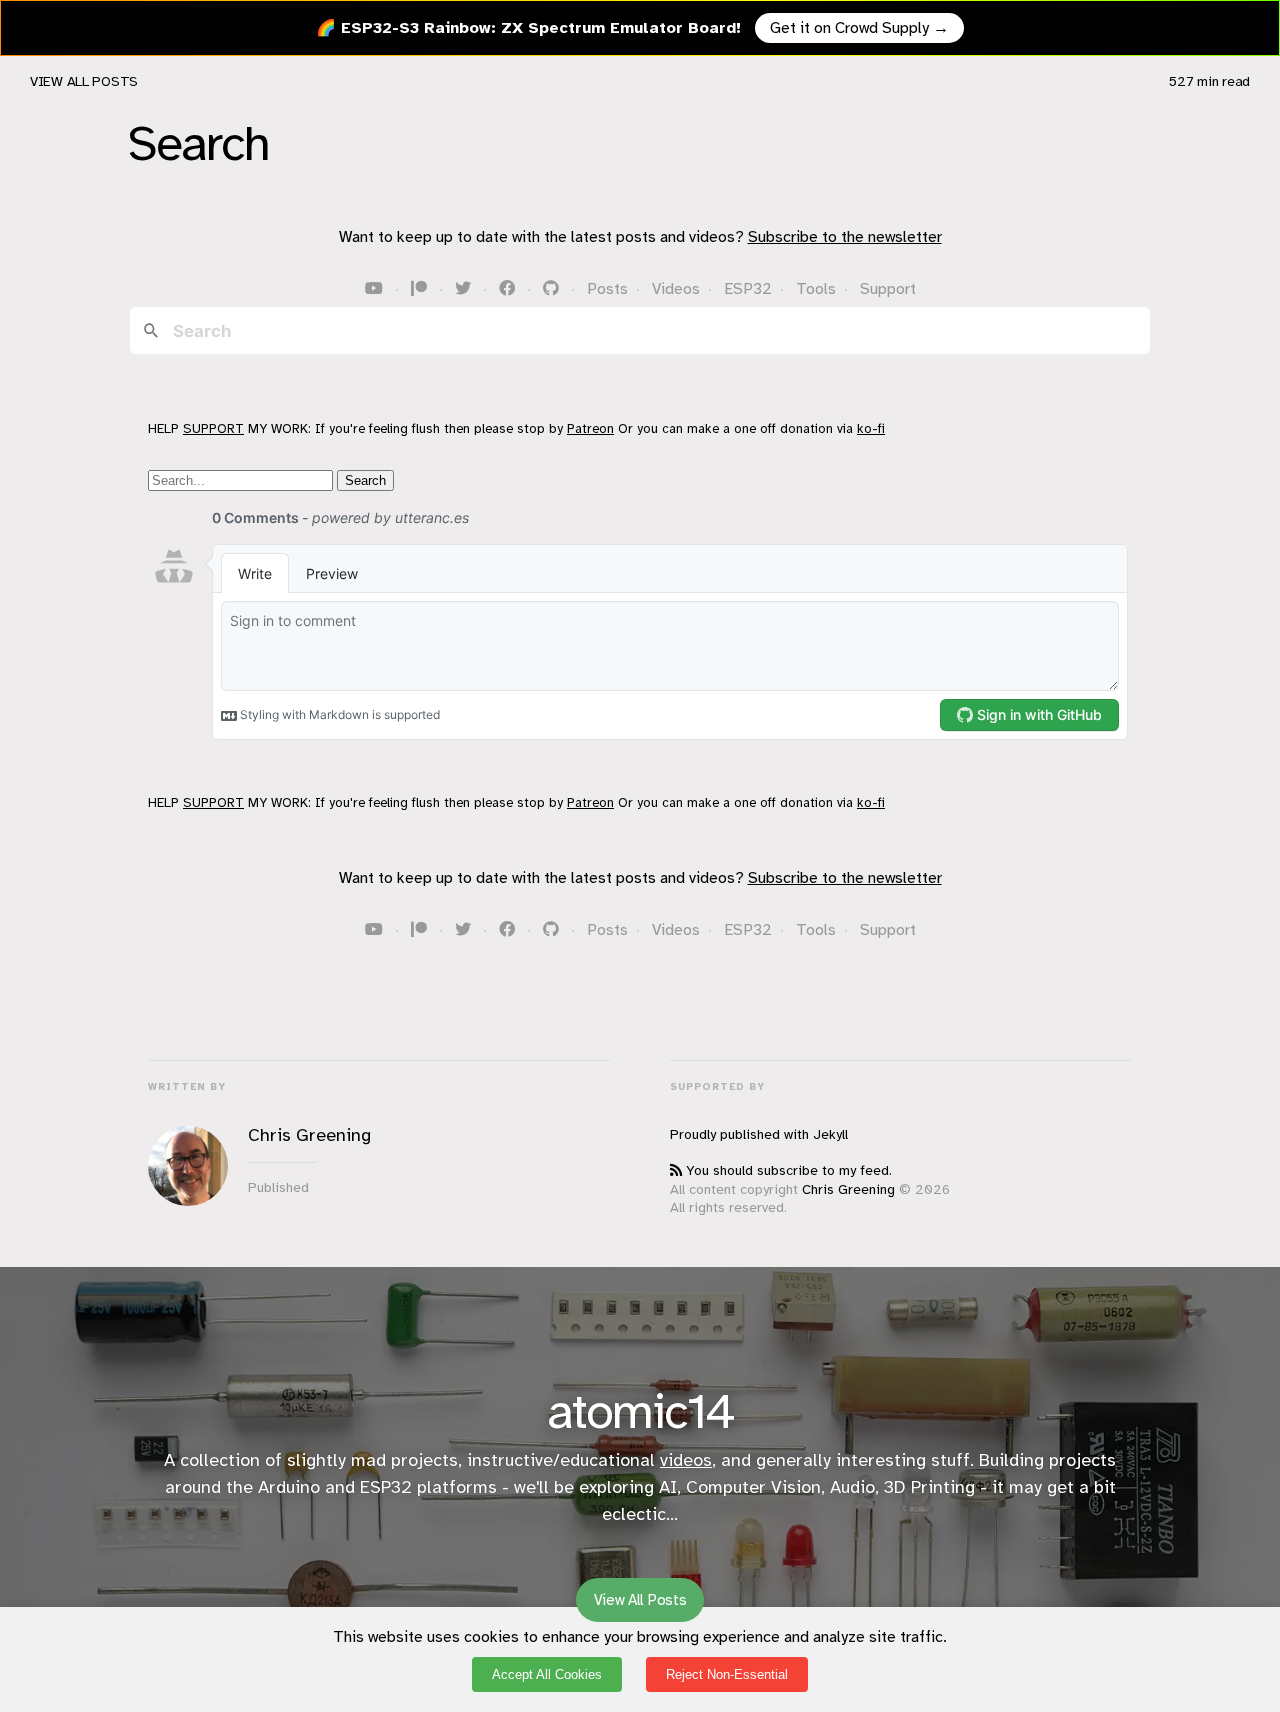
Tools (816, 289)
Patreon (590, 428)
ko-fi (871, 428)
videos (686, 1460)
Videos (676, 289)
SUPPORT (213, 428)
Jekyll (830, 1134)
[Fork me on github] (553, 289)
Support (888, 289)
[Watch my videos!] (376, 289)
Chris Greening (848, 1189)
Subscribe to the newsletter (845, 237)
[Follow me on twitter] (465, 289)
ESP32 (748, 289)
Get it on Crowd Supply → (859, 28)
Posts (607, 289)
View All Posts (84, 81)
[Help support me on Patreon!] (421, 289)
